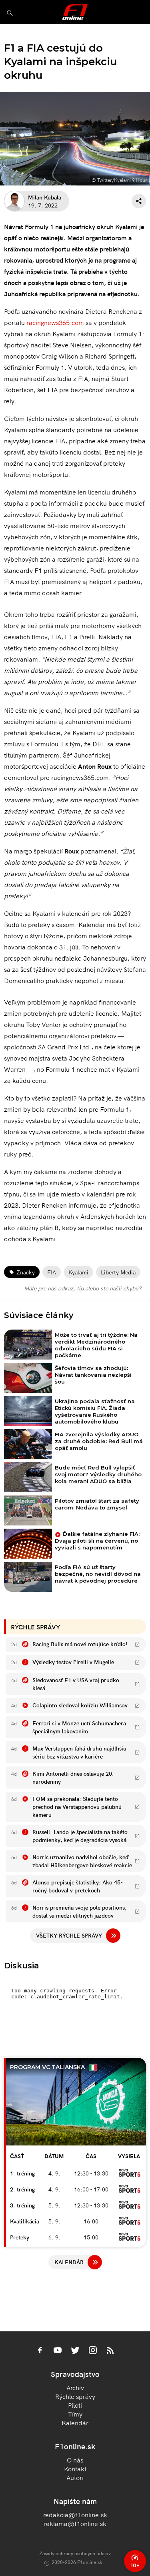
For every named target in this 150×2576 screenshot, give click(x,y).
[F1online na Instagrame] (93, 2351)
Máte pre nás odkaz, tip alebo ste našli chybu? (83, 1288)
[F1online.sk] (75, 12)
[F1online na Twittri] (75, 2351)
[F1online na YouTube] (58, 2351)
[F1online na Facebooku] (40, 2351)
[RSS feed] (110, 2351)
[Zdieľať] (139, 201)
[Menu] (139, 13)
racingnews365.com (55, 322)
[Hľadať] (10, 13)
